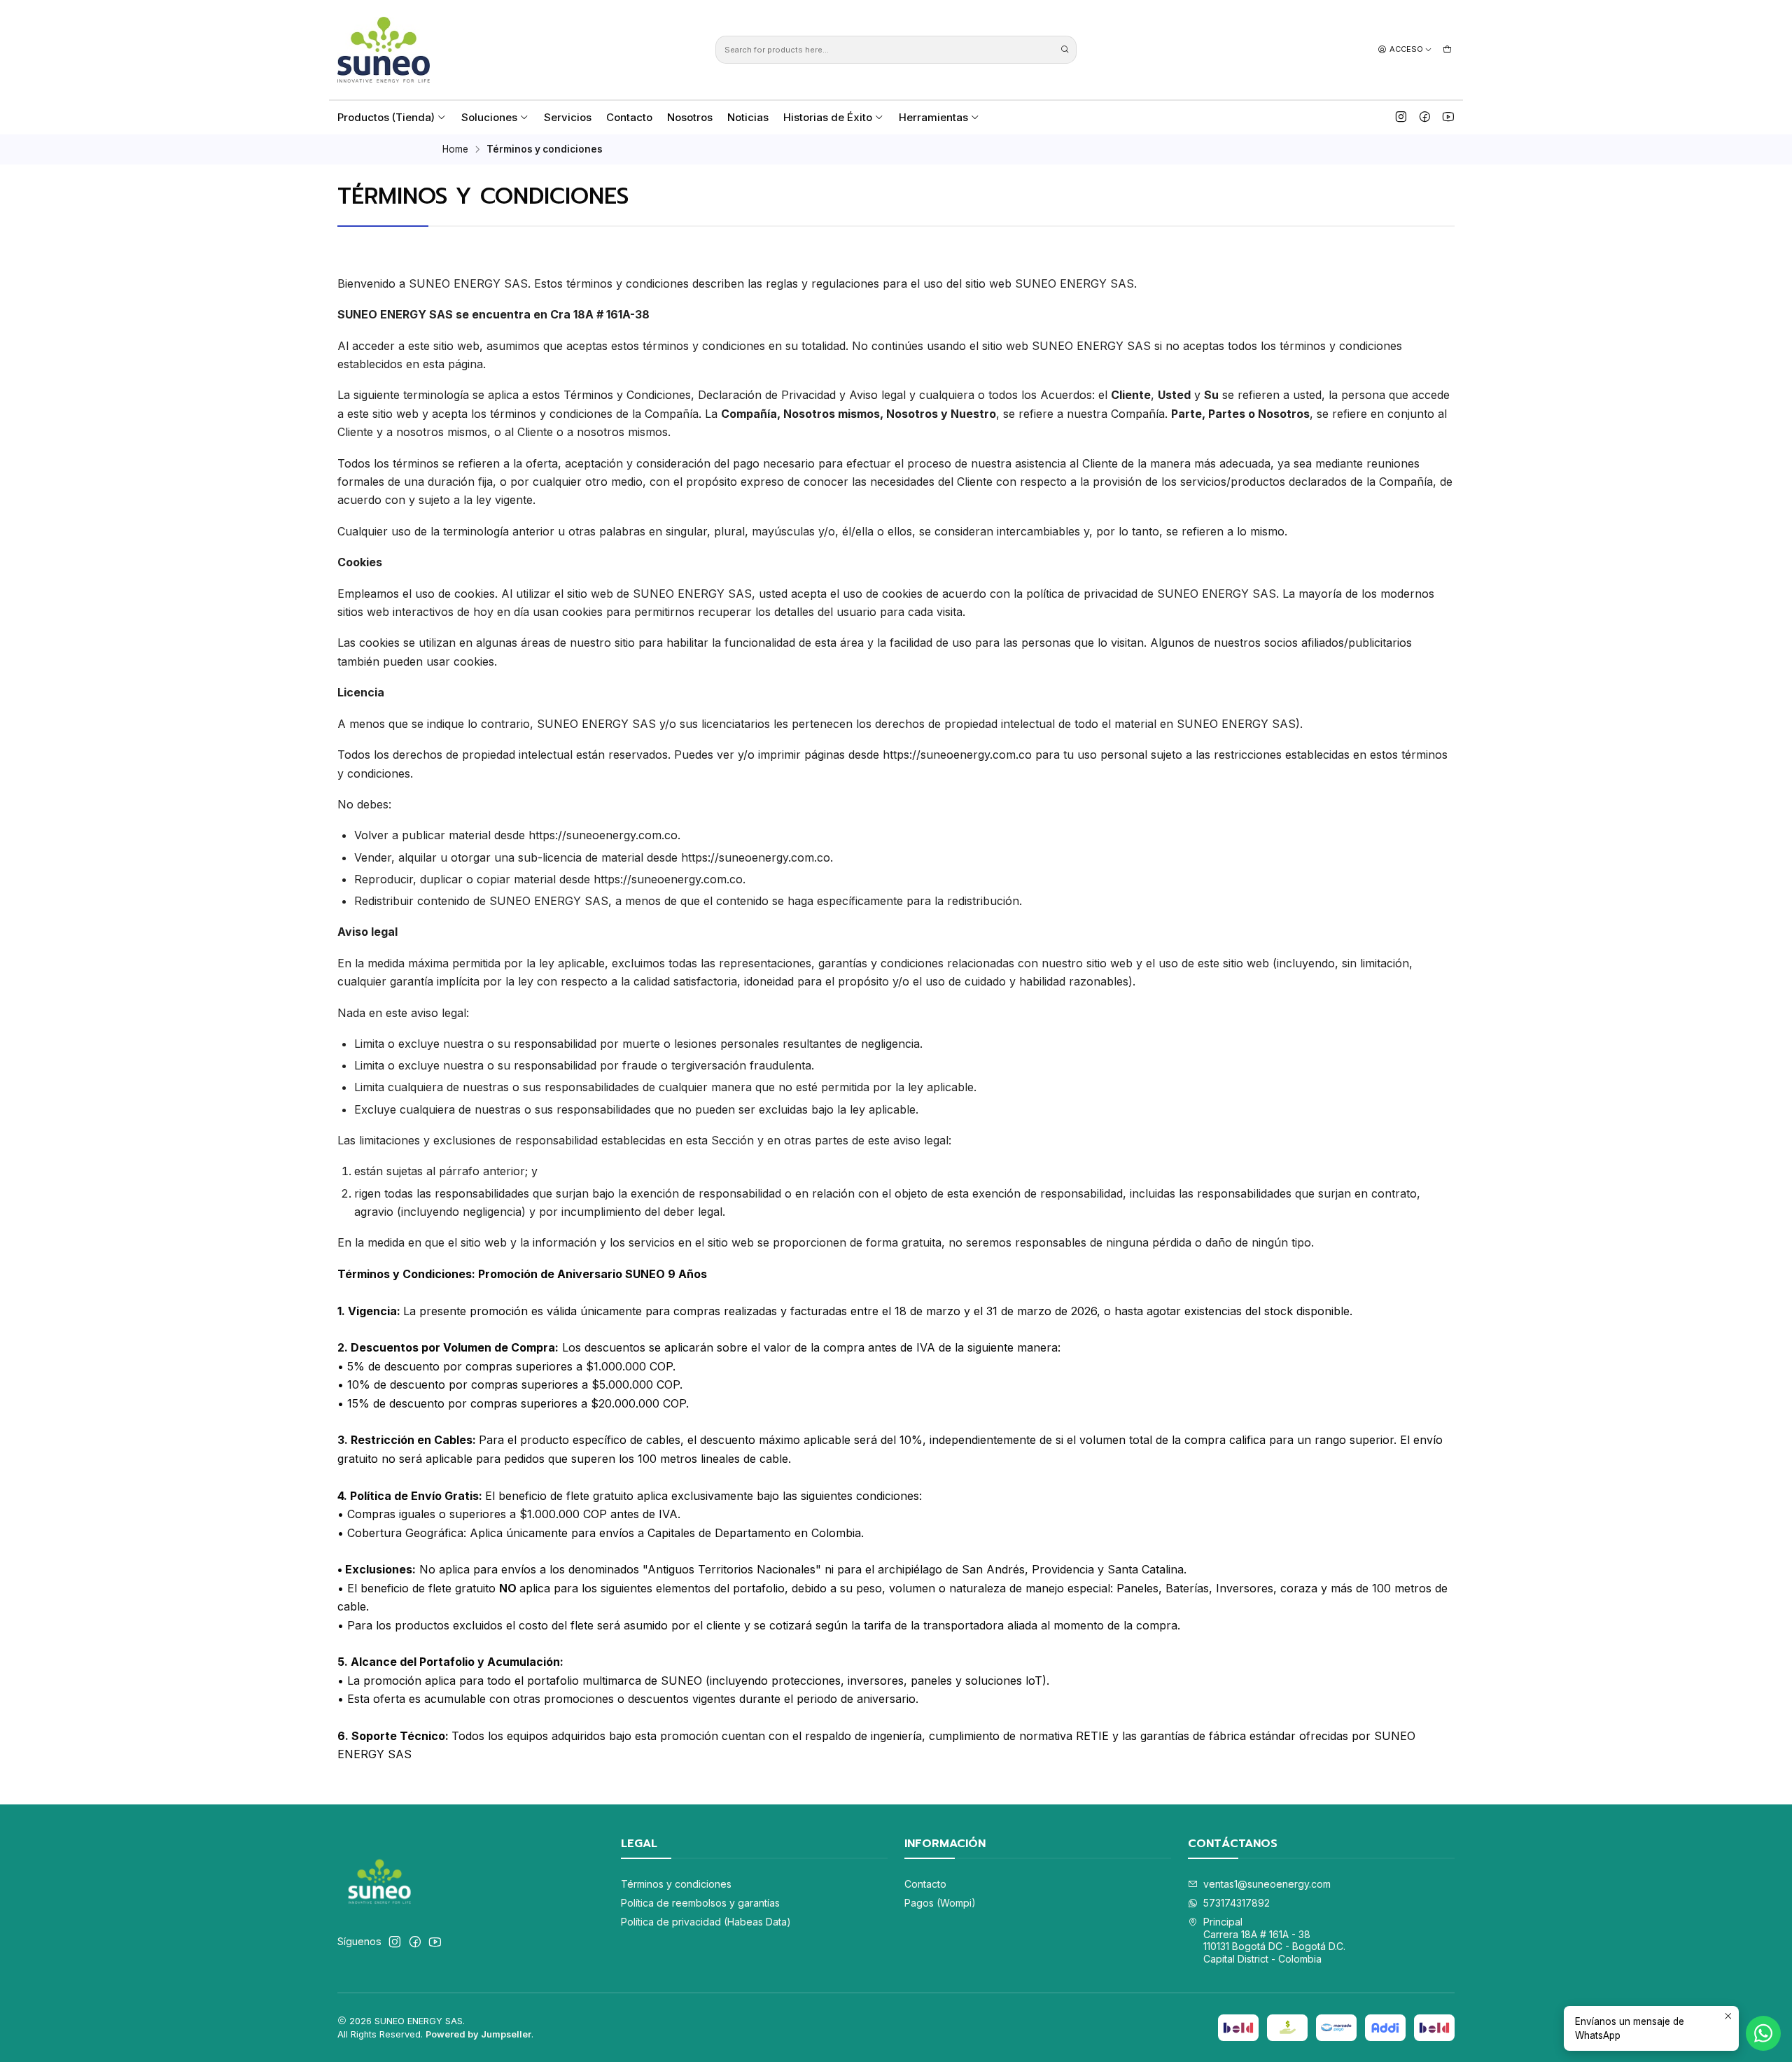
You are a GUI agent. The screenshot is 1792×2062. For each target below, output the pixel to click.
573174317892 (1237, 1903)
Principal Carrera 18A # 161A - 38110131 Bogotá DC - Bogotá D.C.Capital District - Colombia (1274, 1940)
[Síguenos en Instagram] (1401, 117)
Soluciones (489, 117)
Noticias (748, 117)
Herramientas (933, 117)
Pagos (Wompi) (940, 1903)
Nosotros (690, 117)
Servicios (568, 117)
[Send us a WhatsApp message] (1763, 2033)
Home (455, 150)
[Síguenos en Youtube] (1448, 117)
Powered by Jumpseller (478, 2034)
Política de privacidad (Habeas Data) (706, 1922)
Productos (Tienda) (386, 117)
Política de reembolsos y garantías (700, 1903)
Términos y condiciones (676, 1884)
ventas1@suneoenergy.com (1267, 1884)
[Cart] (1447, 49)
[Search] (1065, 50)
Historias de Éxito (828, 117)
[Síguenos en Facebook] (1425, 117)
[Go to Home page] (384, 50)
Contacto (629, 117)
